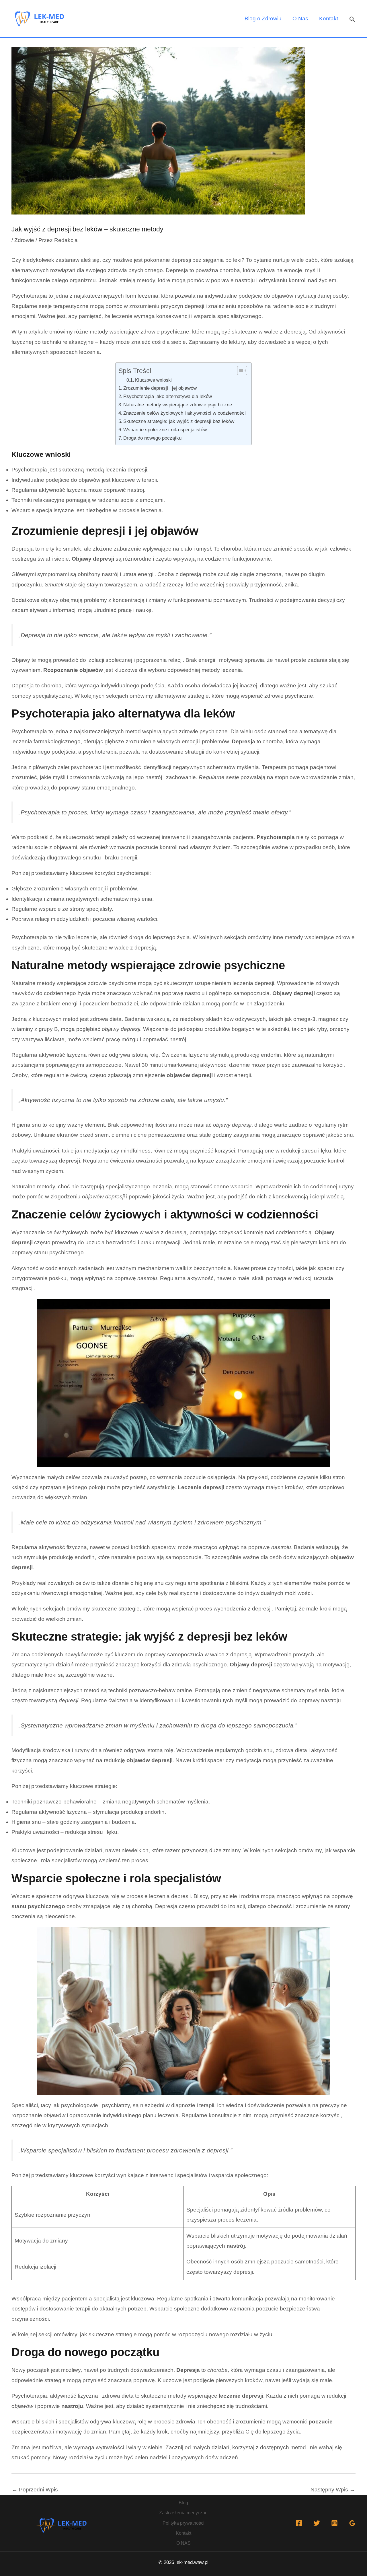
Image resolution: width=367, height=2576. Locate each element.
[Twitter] (317, 2523)
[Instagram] (334, 2523)
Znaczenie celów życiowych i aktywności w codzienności (185, 413)
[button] (352, 19)
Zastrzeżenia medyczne (183, 2513)
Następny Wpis (333, 2490)
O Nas (300, 18)
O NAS (183, 2543)
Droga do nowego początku (152, 438)
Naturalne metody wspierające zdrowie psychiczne (178, 405)
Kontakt (329, 18)
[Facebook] (299, 2523)
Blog (183, 2503)
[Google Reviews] (352, 2523)
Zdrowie (24, 240)
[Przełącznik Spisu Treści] (239, 370)
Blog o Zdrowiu (263, 18)
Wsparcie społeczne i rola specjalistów (165, 430)
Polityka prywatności (183, 2523)
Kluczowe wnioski (153, 380)
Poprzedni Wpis (35, 2490)
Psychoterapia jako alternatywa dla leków (168, 396)
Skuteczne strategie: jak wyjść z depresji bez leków (179, 421)
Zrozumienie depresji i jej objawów (160, 388)
